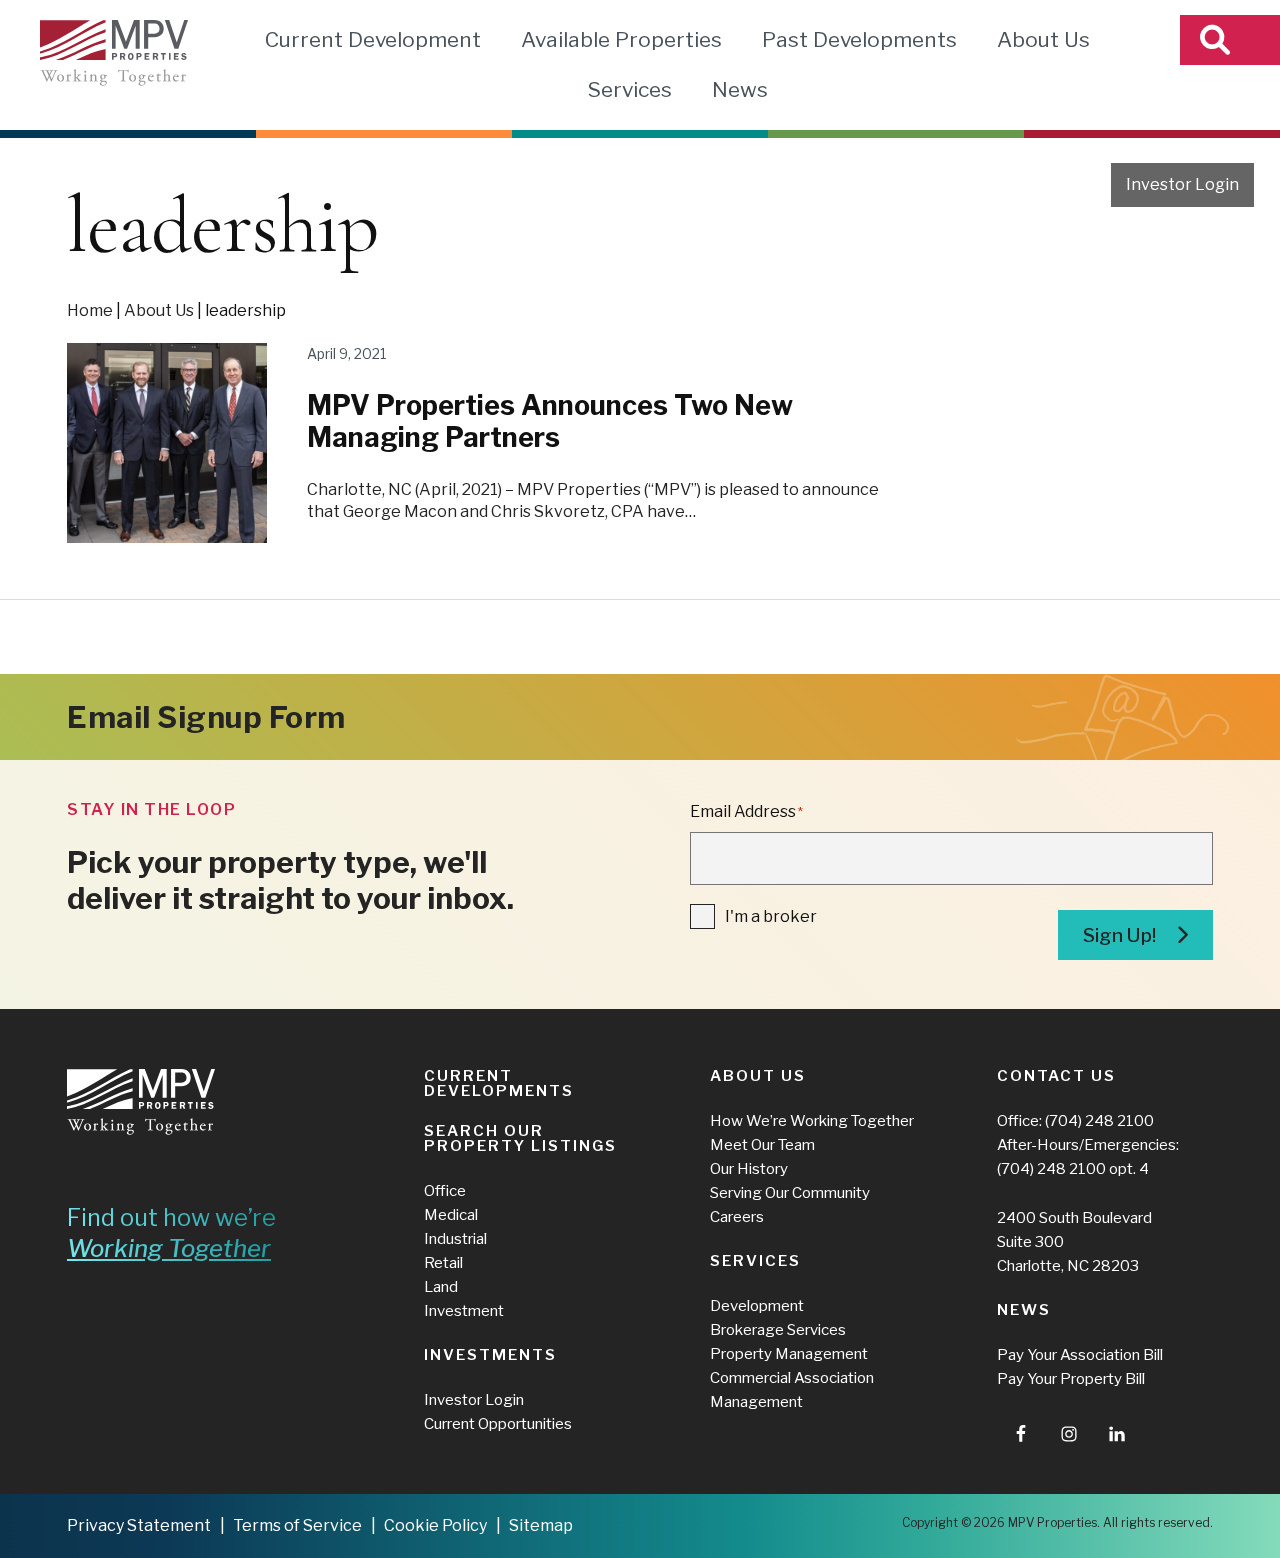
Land (441, 1287)
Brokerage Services (778, 1330)
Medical (451, 1215)
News (740, 89)
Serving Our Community (790, 1193)
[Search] (1230, 40)
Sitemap (541, 1525)
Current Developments (499, 1083)
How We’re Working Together (812, 1121)
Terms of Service (297, 1525)
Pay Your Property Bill (1071, 1379)
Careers (737, 1217)
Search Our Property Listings (520, 1138)
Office (445, 1191)
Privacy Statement (139, 1525)
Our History (749, 1169)
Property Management (789, 1354)
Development (757, 1306)
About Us (1043, 39)
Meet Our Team (762, 1145)
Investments (490, 1355)
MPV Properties (114, 53)
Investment (464, 1311)
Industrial (455, 1239)
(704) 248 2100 (1099, 1121)
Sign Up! (1119, 935)
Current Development (373, 39)
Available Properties (621, 39)
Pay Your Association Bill (1080, 1355)
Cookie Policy (435, 1525)
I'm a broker (771, 916)
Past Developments (859, 39)
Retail (443, 1263)
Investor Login (1182, 184)
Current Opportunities (498, 1424)
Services (629, 89)
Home (90, 310)
